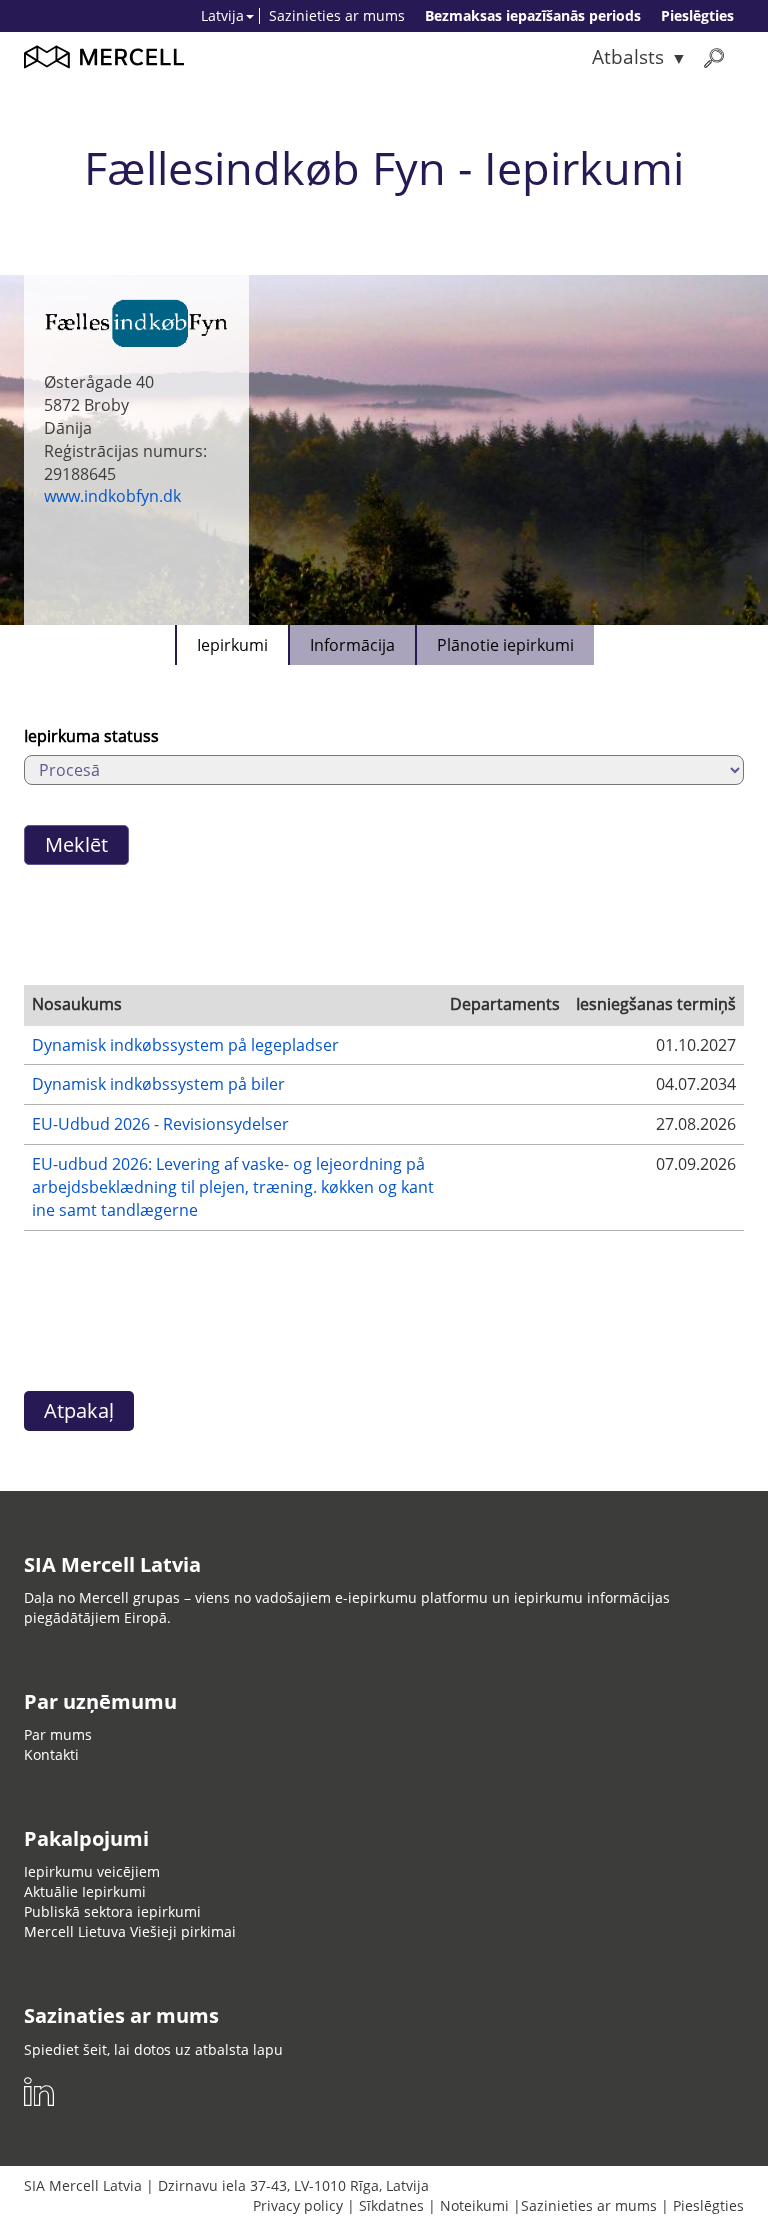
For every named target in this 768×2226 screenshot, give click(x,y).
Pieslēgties (697, 15)
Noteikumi (474, 2205)
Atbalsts (628, 56)
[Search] (714, 57)
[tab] (231, 645)
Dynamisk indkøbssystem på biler (158, 1084)
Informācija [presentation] (352, 645)
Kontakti (51, 1754)
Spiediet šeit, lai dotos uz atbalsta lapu (153, 2049)
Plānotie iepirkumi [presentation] (505, 645)
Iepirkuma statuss (91, 736)
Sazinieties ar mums (337, 15)
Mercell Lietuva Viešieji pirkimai (130, 1931)
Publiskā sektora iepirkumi (112, 1911)
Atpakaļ (79, 1410)
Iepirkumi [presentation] (232, 645)
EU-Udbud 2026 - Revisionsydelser (160, 1124)
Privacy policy (298, 2205)
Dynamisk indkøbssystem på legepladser (185, 1045)
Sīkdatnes (391, 2205)
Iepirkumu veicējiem (92, 1871)
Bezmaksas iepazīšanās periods (533, 15)
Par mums (58, 1734)
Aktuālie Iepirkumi (85, 1891)
